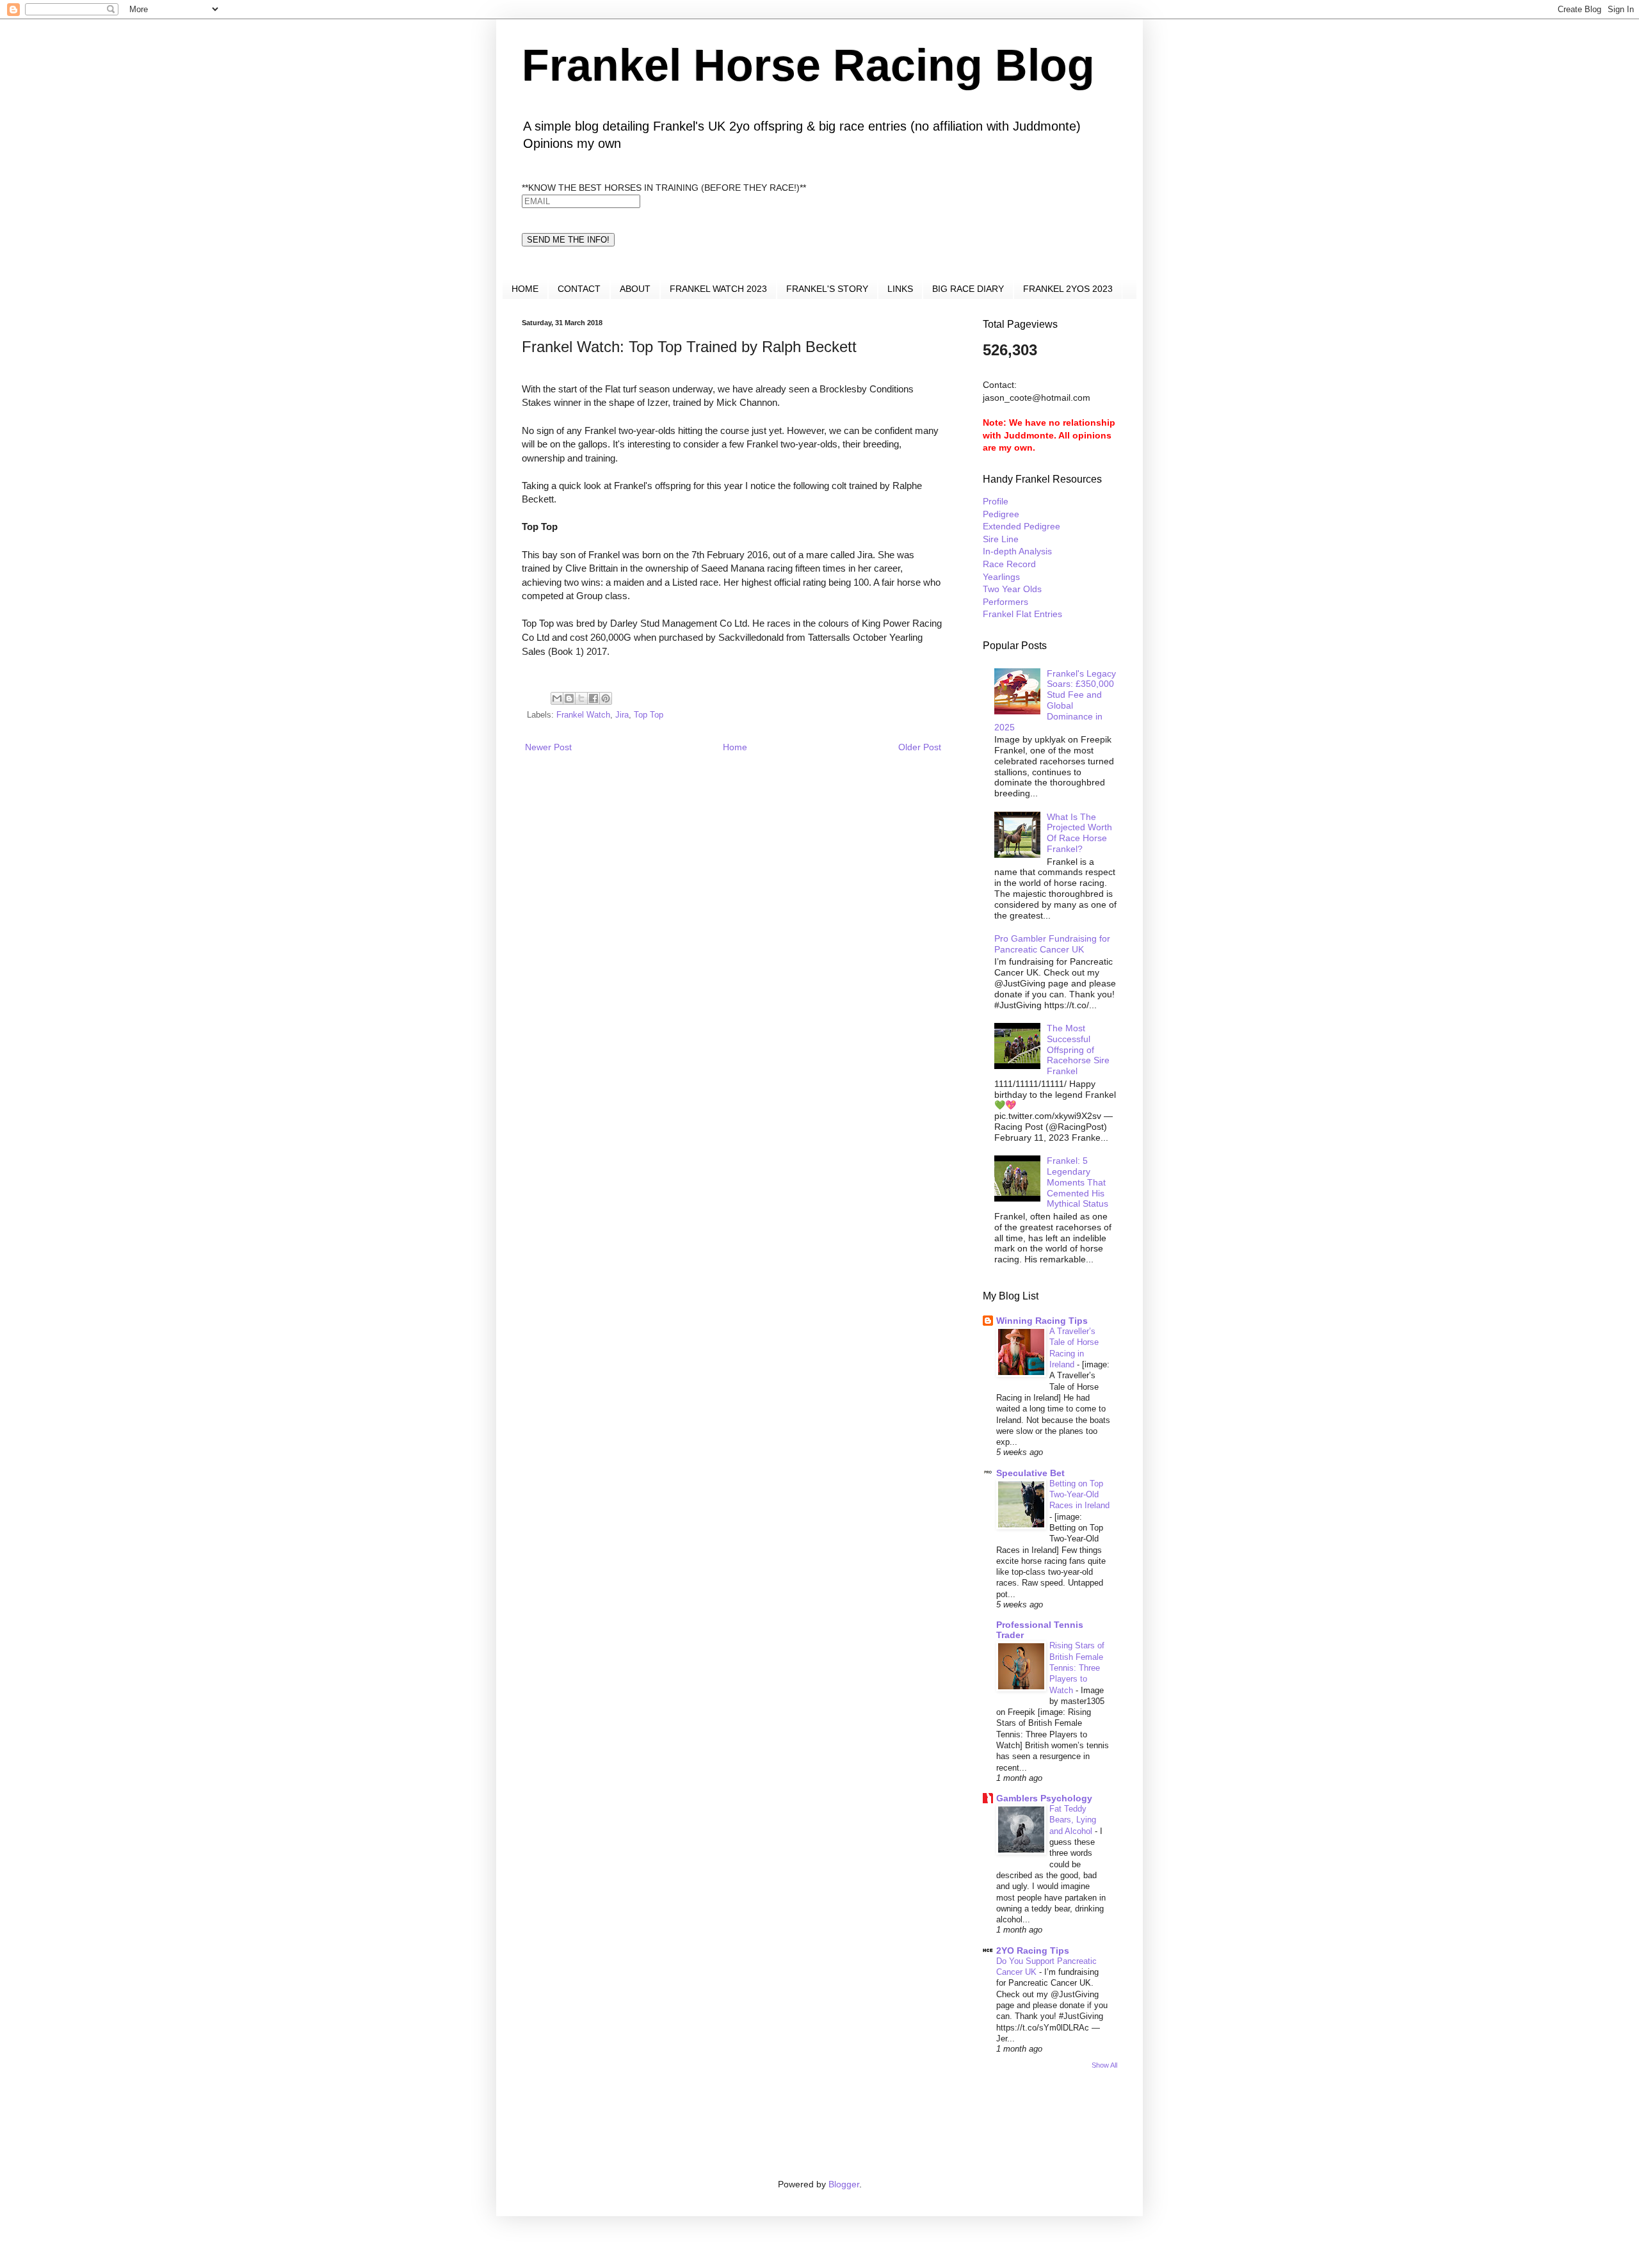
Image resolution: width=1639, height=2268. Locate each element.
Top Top (649, 715)
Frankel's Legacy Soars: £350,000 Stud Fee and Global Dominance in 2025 (1055, 700)
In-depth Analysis (1017, 551)
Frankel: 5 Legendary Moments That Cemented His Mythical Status (1078, 1182)
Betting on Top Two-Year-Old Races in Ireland (1079, 1495)
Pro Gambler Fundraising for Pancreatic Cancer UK (1052, 944)
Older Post (920, 747)
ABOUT (635, 289)
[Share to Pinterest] (606, 698)
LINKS (900, 289)
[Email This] (557, 698)
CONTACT (579, 289)
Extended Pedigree (1021, 526)
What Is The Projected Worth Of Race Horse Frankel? (1079, 833)
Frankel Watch (583, 715)
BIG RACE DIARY (968, 289)
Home (735, 747)
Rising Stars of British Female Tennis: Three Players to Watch (1077, 1668)
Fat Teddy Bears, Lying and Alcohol (1073, 1820)
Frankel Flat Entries (1022, 614)
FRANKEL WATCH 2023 (718, 289)
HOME (525, 289)
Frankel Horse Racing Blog (808, 65)
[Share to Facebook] (593, 698)
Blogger (844, 2184)
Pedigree (1001, 514)
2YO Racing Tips (1033, 1950)
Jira (622, 715)
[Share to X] (581, 698)
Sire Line (1001, 539)
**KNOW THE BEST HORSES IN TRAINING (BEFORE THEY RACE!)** (664, 188)
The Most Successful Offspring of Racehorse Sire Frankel (1078, 1050)
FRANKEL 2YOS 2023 (1068, 289)
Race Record (1009, 564)
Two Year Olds (1012, 589)
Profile (996, 501)
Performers (1005, 602)
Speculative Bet (1030, 1473)
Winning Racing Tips (1042, 1321)
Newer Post (548, 747)
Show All (1104, 2065)
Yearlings (1001, 577)
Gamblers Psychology (1044, 1798)
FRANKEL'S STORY (827, 289)
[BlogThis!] (569, 698)
